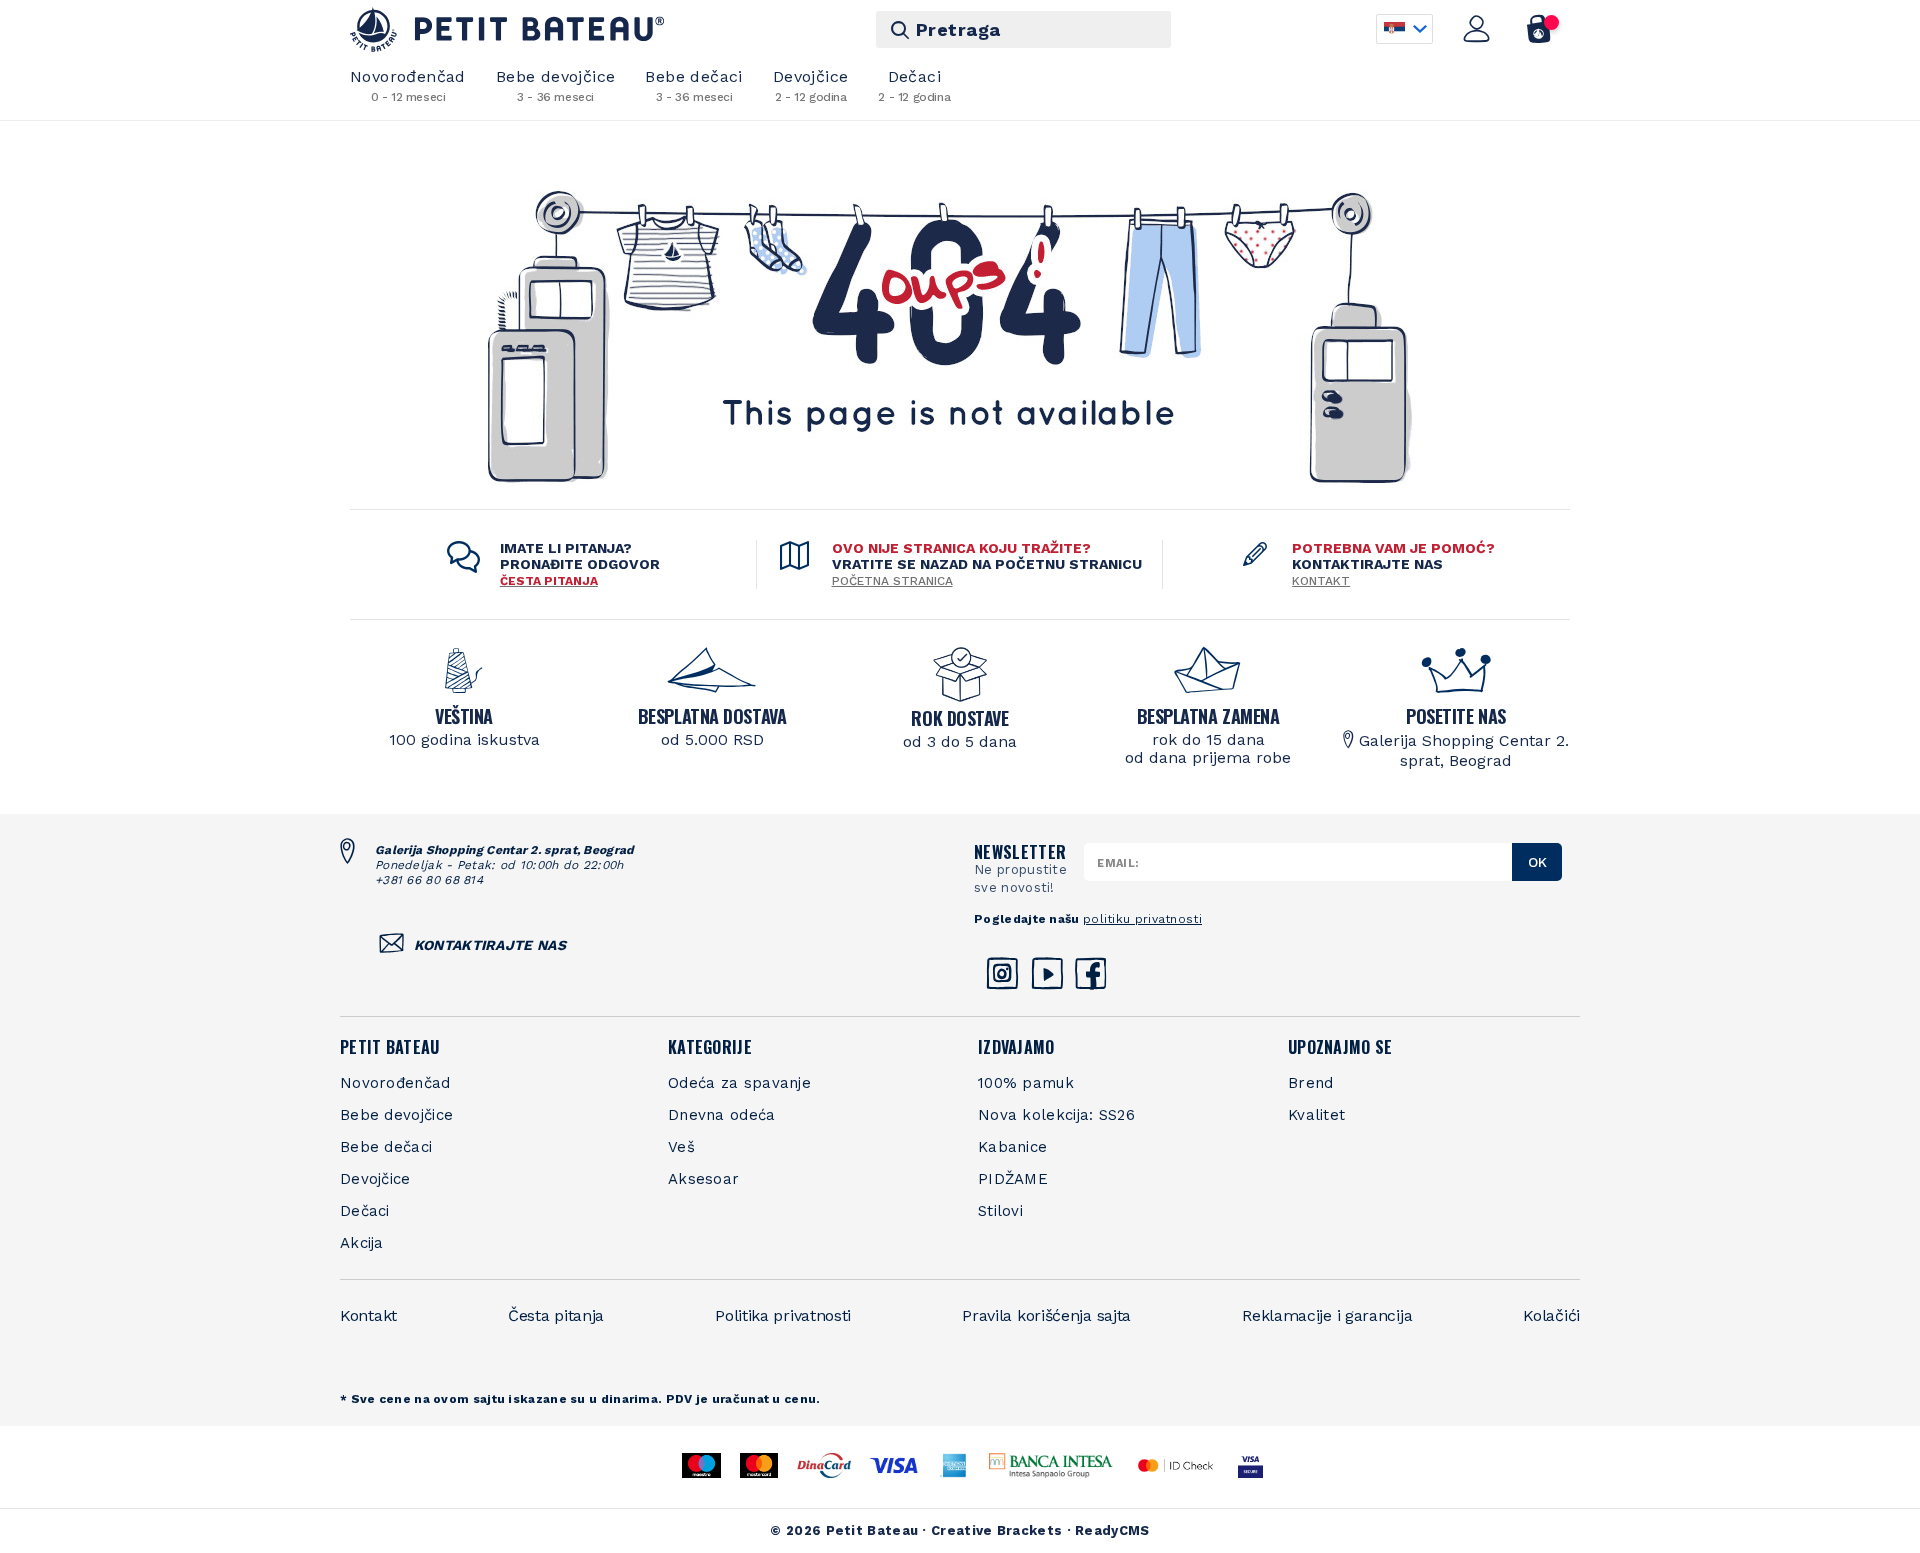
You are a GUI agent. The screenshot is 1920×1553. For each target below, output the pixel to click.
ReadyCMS (1112, 1530)
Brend (1311, 1083)
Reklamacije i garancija (1327, 1315)
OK (1537, 862)
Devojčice (811, 85)
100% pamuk (1026, 1083)
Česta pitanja (556, 1315)
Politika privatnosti (783, 1315)
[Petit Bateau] (507, 29)
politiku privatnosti (1142, 919)
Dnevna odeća (722, 1115)
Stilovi (1000, 1211)
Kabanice (1012, 1147)
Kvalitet (1316, 1115)
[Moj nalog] (1477, 29)
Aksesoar (703, 1179)
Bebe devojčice (556, 85)
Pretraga (958, 29)
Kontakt (1321, 581)
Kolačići (1551, 1315)
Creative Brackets (996, 1530)
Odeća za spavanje (739, 1083)
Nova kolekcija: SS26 (1056, 1115)
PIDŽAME (1013, 1179)
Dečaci (914, 85)
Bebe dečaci (693, 85)
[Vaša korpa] (1539, 29)
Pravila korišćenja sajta (1046, 1315)
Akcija (362, 1243)
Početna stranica (892, 581)
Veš (681, 1147)
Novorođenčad (408, 85)
